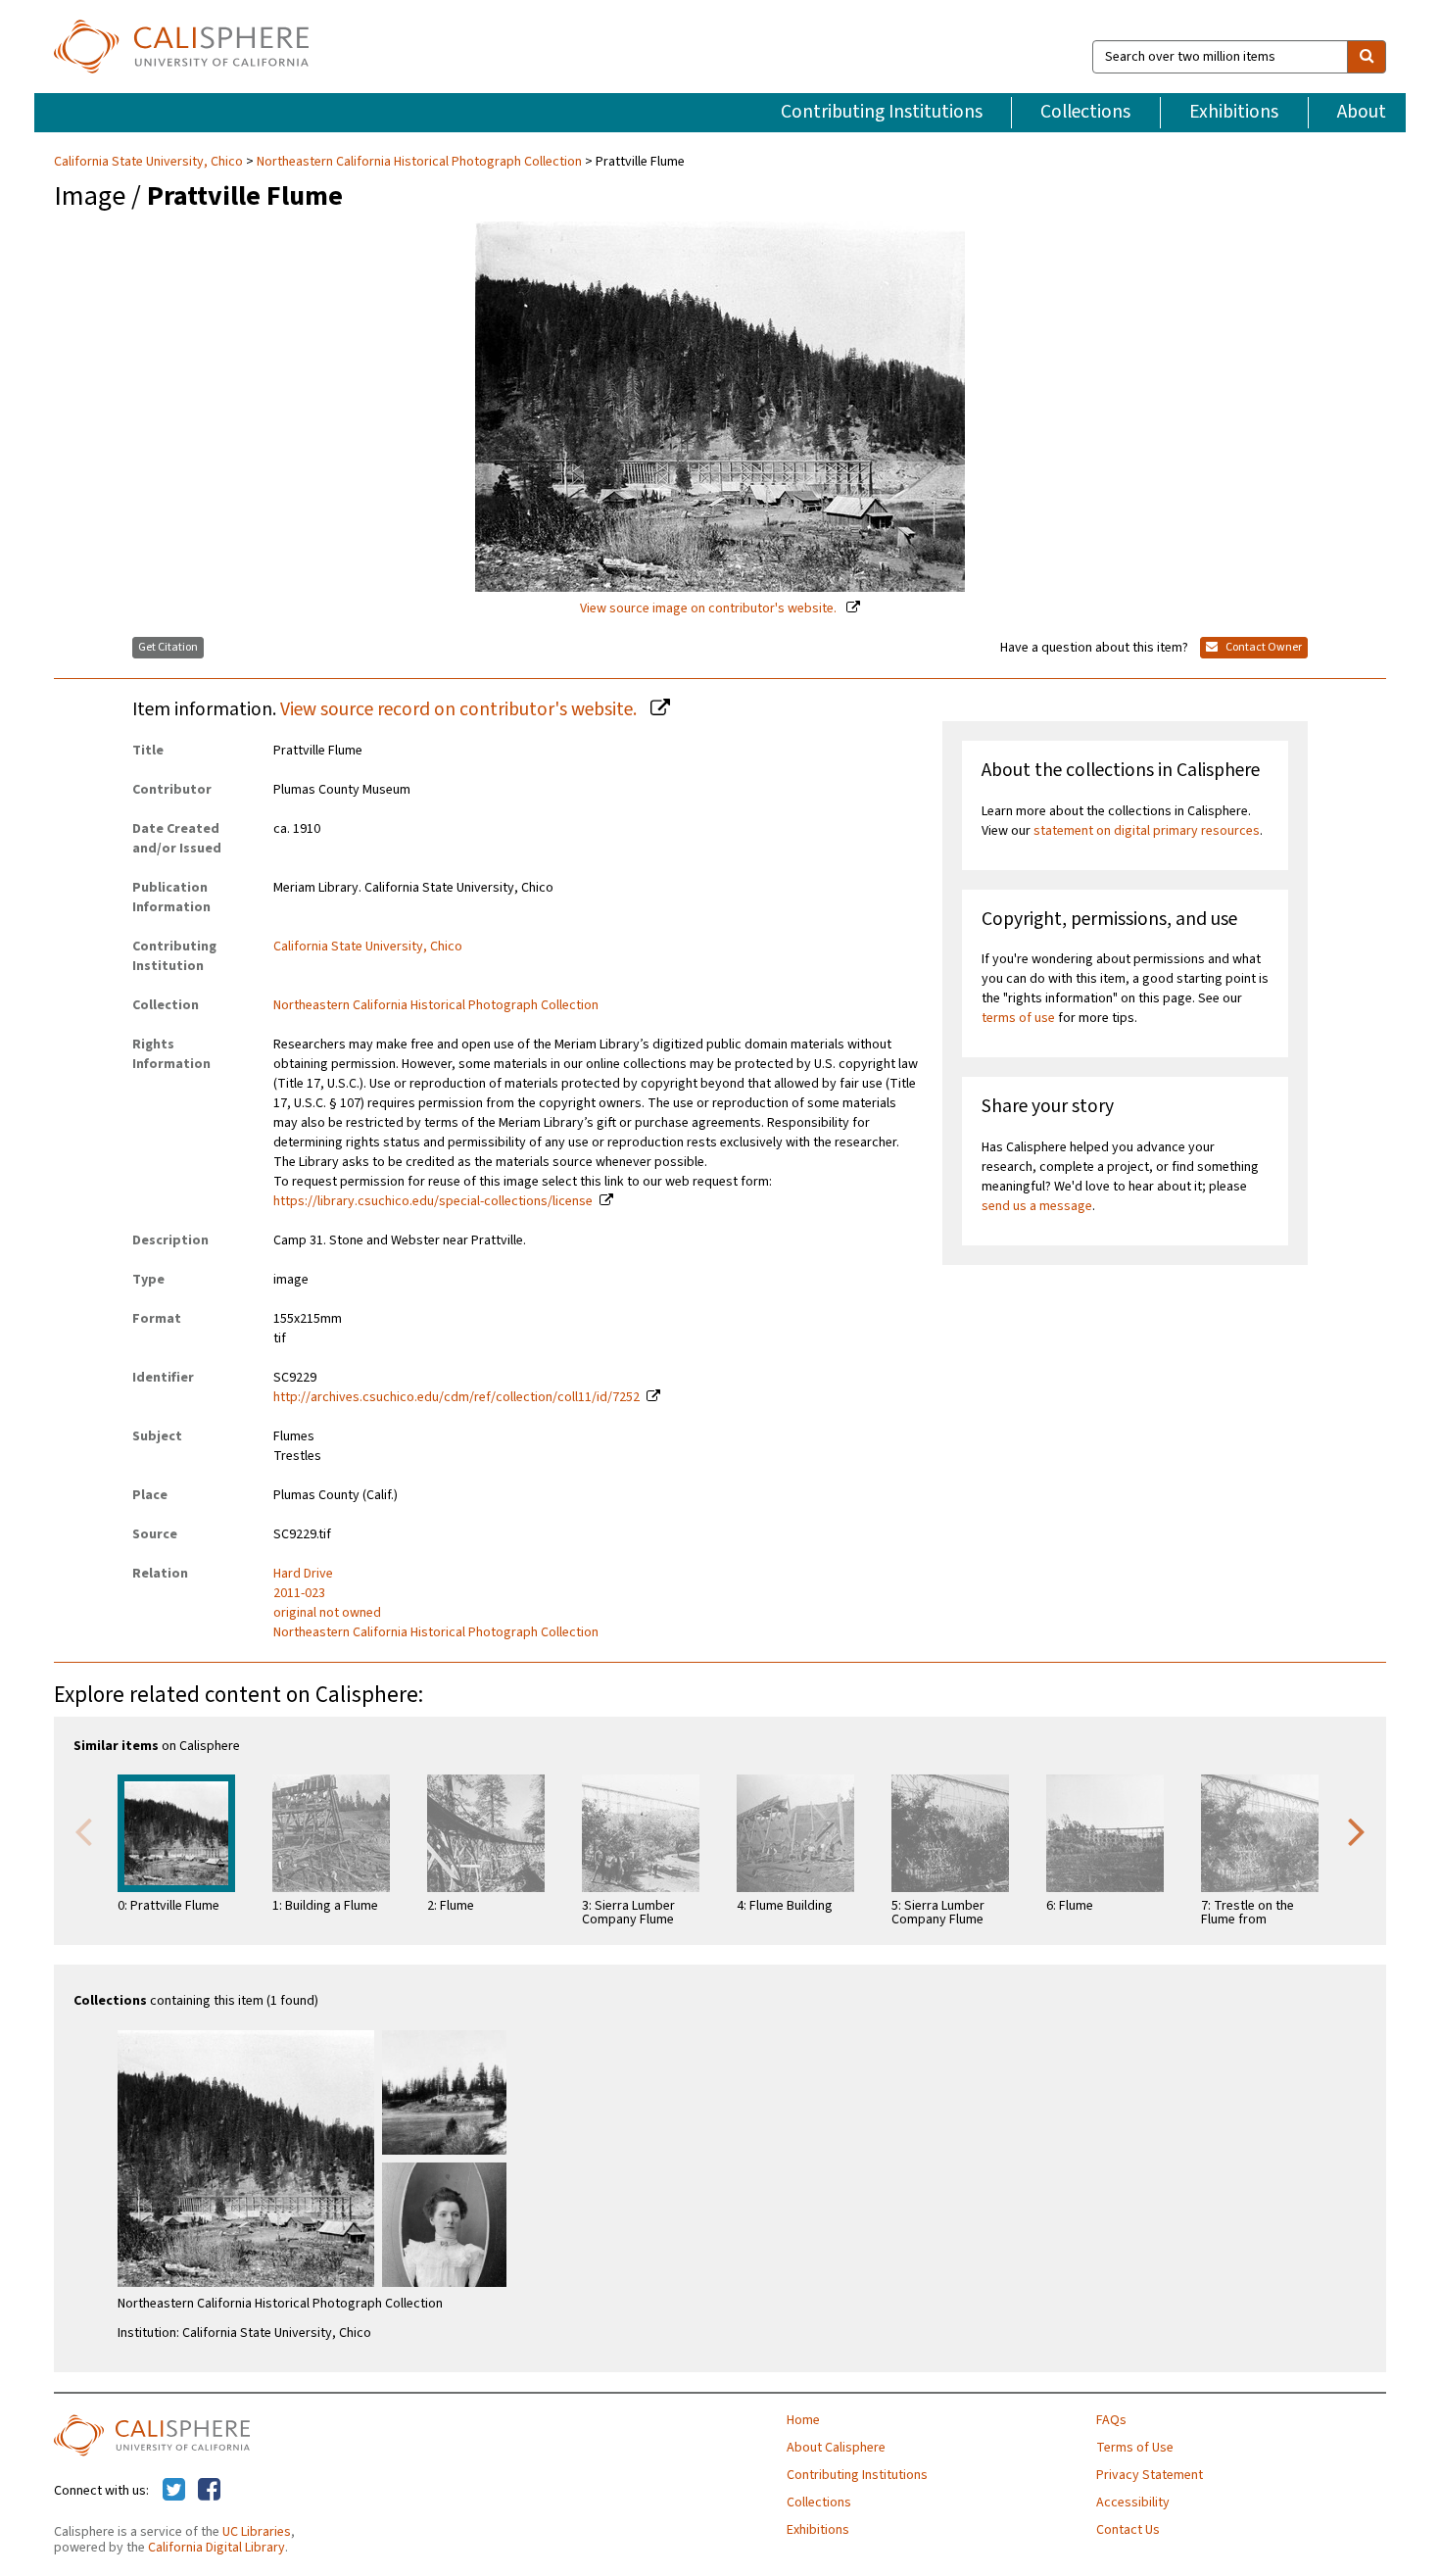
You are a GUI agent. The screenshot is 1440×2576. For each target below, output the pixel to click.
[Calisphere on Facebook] (209, 2491)
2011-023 (299, 1593)
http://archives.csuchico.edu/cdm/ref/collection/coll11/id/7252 (456, 1397)
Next (1357, 1830)
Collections (1085, 112)
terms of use (1018, 1018)
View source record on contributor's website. (460, 709)
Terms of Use (1135, 2448)
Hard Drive (303, 1574)
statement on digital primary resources (1147, 831)
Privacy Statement (1150, 2475)
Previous (83, 1830)
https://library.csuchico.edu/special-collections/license (433, 1201)
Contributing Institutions (882, 112)
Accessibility (1133, 2503)
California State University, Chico (150, 162)
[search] (1367, 57)
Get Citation (168, 647)
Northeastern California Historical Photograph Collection (419, 162)
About (1362, 112)
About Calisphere (836, 2448)
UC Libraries (257, 2532)
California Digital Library (216, 2548)
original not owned (327, 1613)
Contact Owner (1263, 647)
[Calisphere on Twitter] (174, 2491)
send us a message (1037, 1206)
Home (803, 2420)
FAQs (1111, 2420)
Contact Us (1128, 2530)
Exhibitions (1234, 112)
